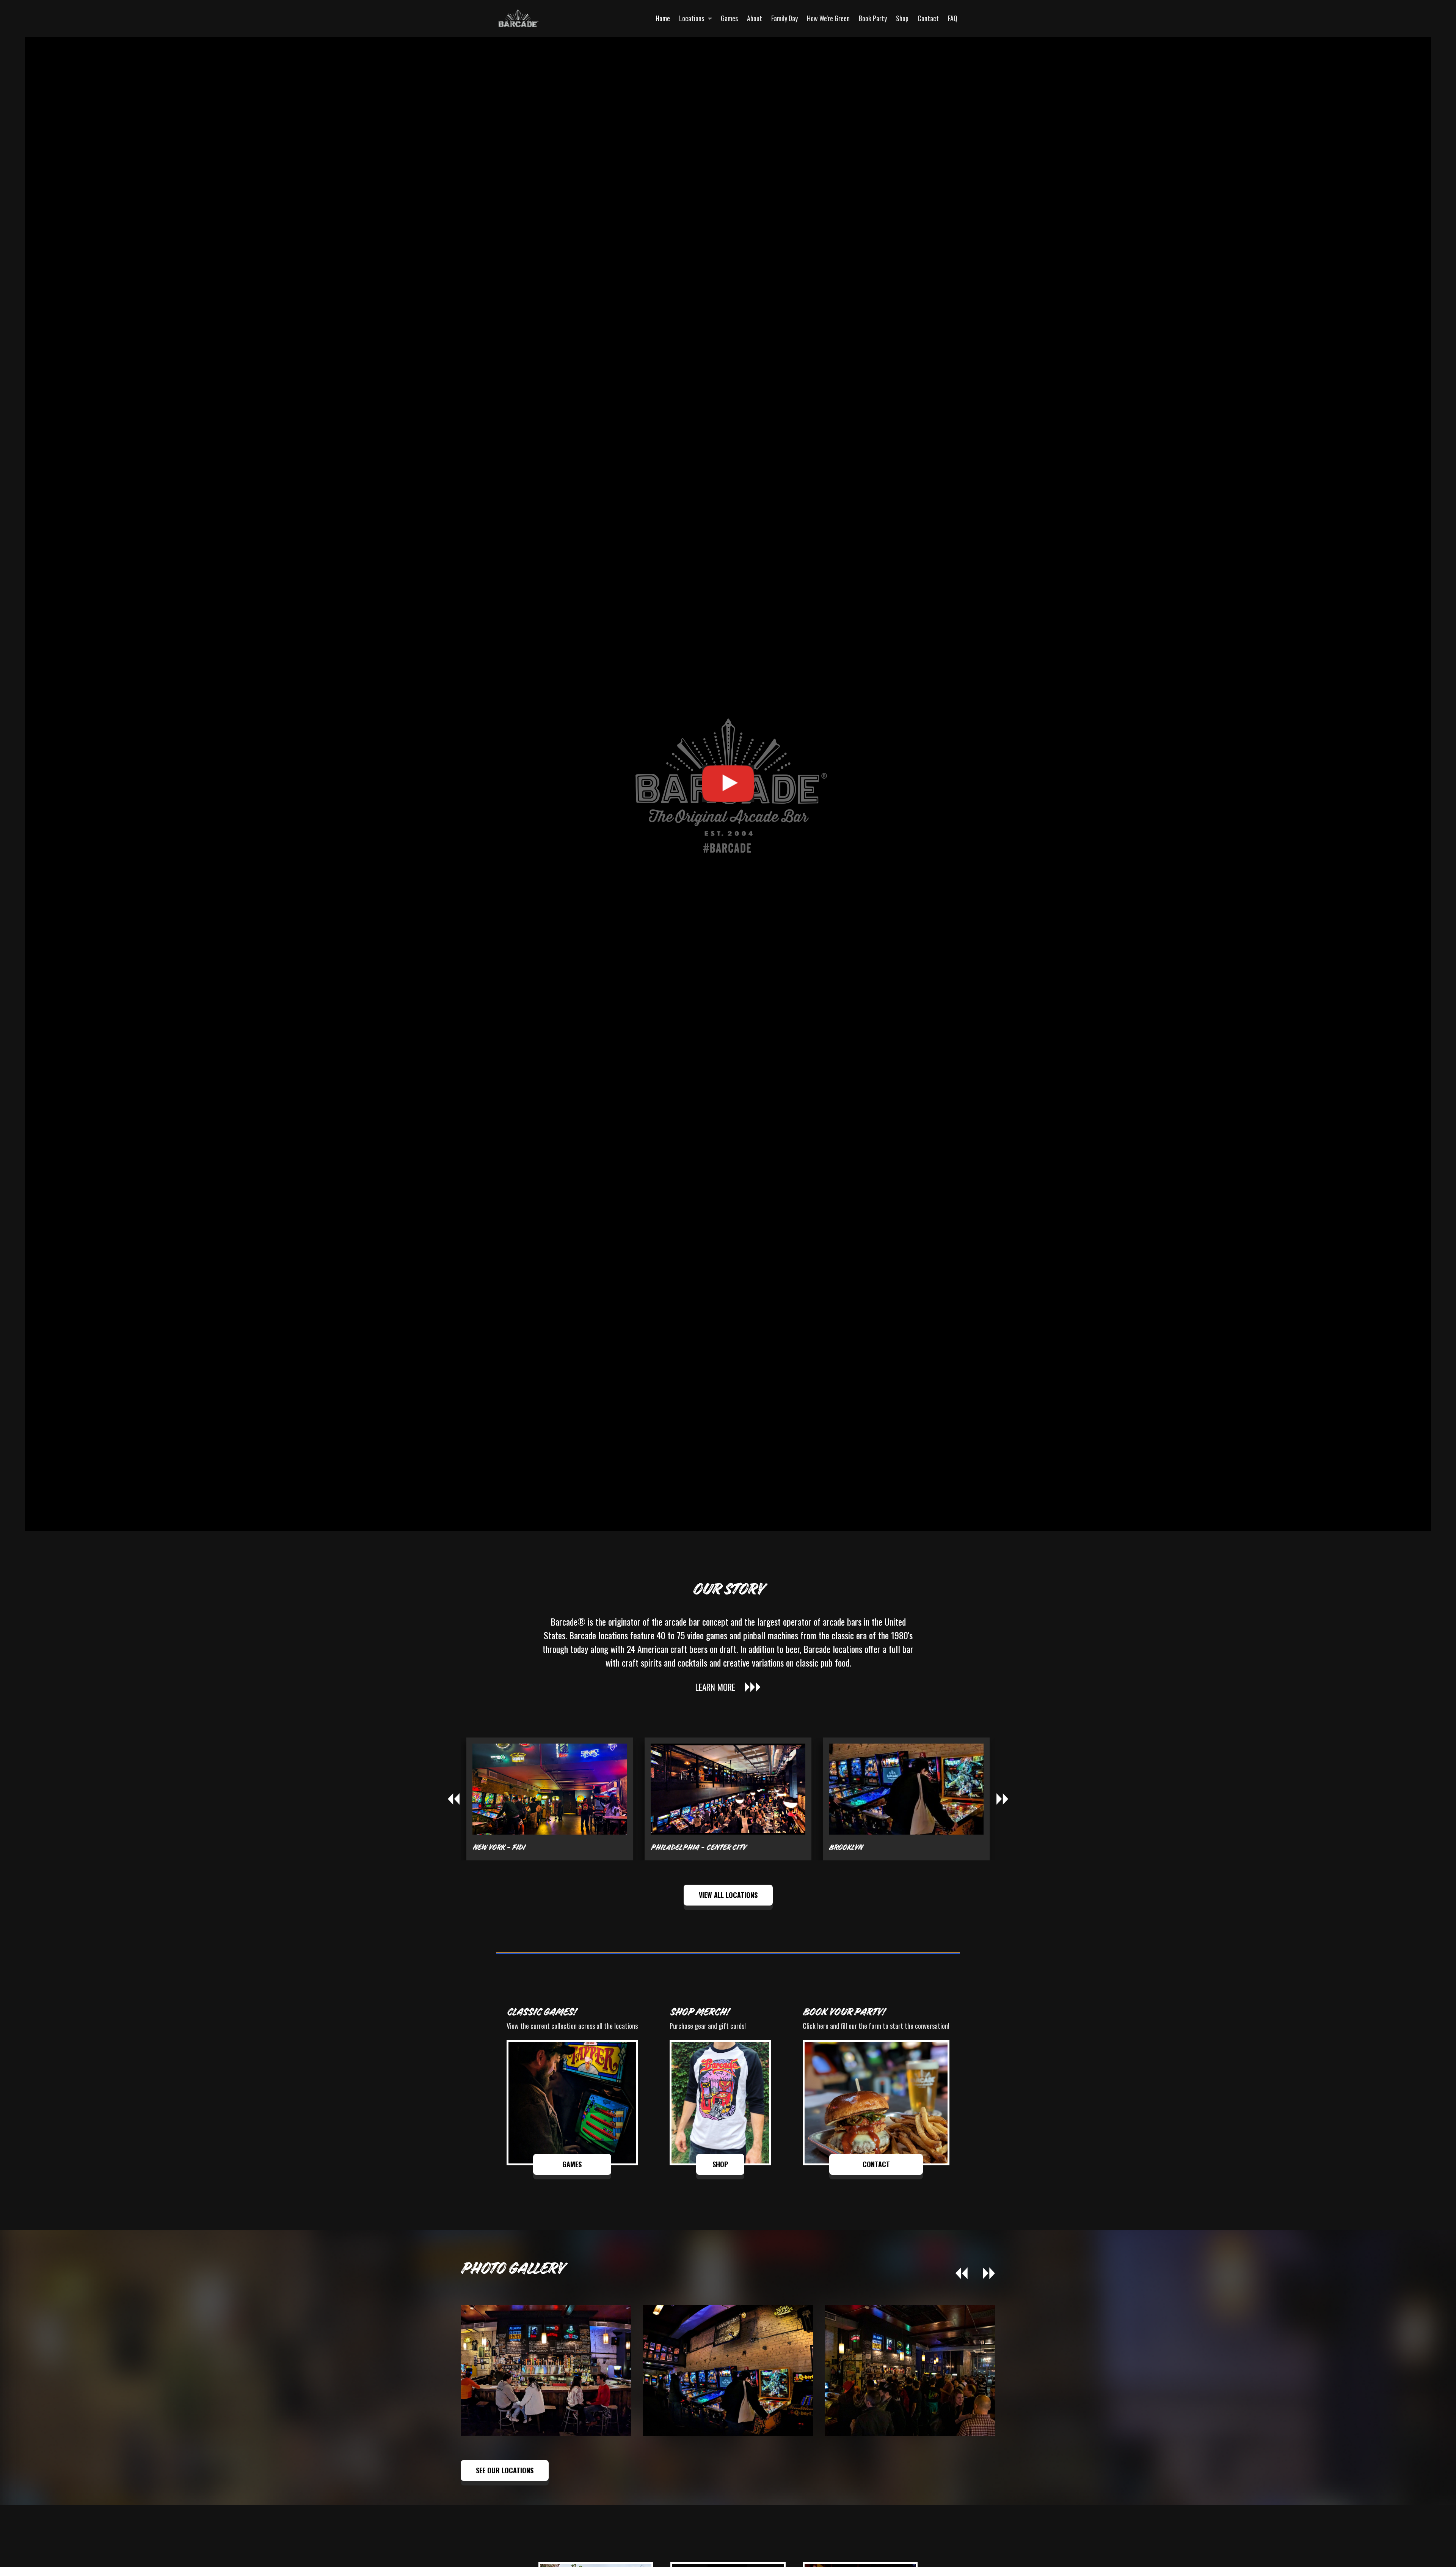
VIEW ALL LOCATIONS (728, 1895)
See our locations (505, 2470)
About (755, 18)
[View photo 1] (728, 2370)
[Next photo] (989, 2274)
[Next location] (1003, 1799)
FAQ (953, 18)
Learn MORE (715, 1687)
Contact (928, 18)
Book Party (873, 18)
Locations (692, 18)
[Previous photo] (962, 2274)
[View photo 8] (546, 2370)
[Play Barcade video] (728, 784)
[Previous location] (453, 1799)
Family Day (784, 18)
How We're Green (828, 18)
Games (729, 18)
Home (663, 18)
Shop (902, 18)
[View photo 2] (910, 2370)
